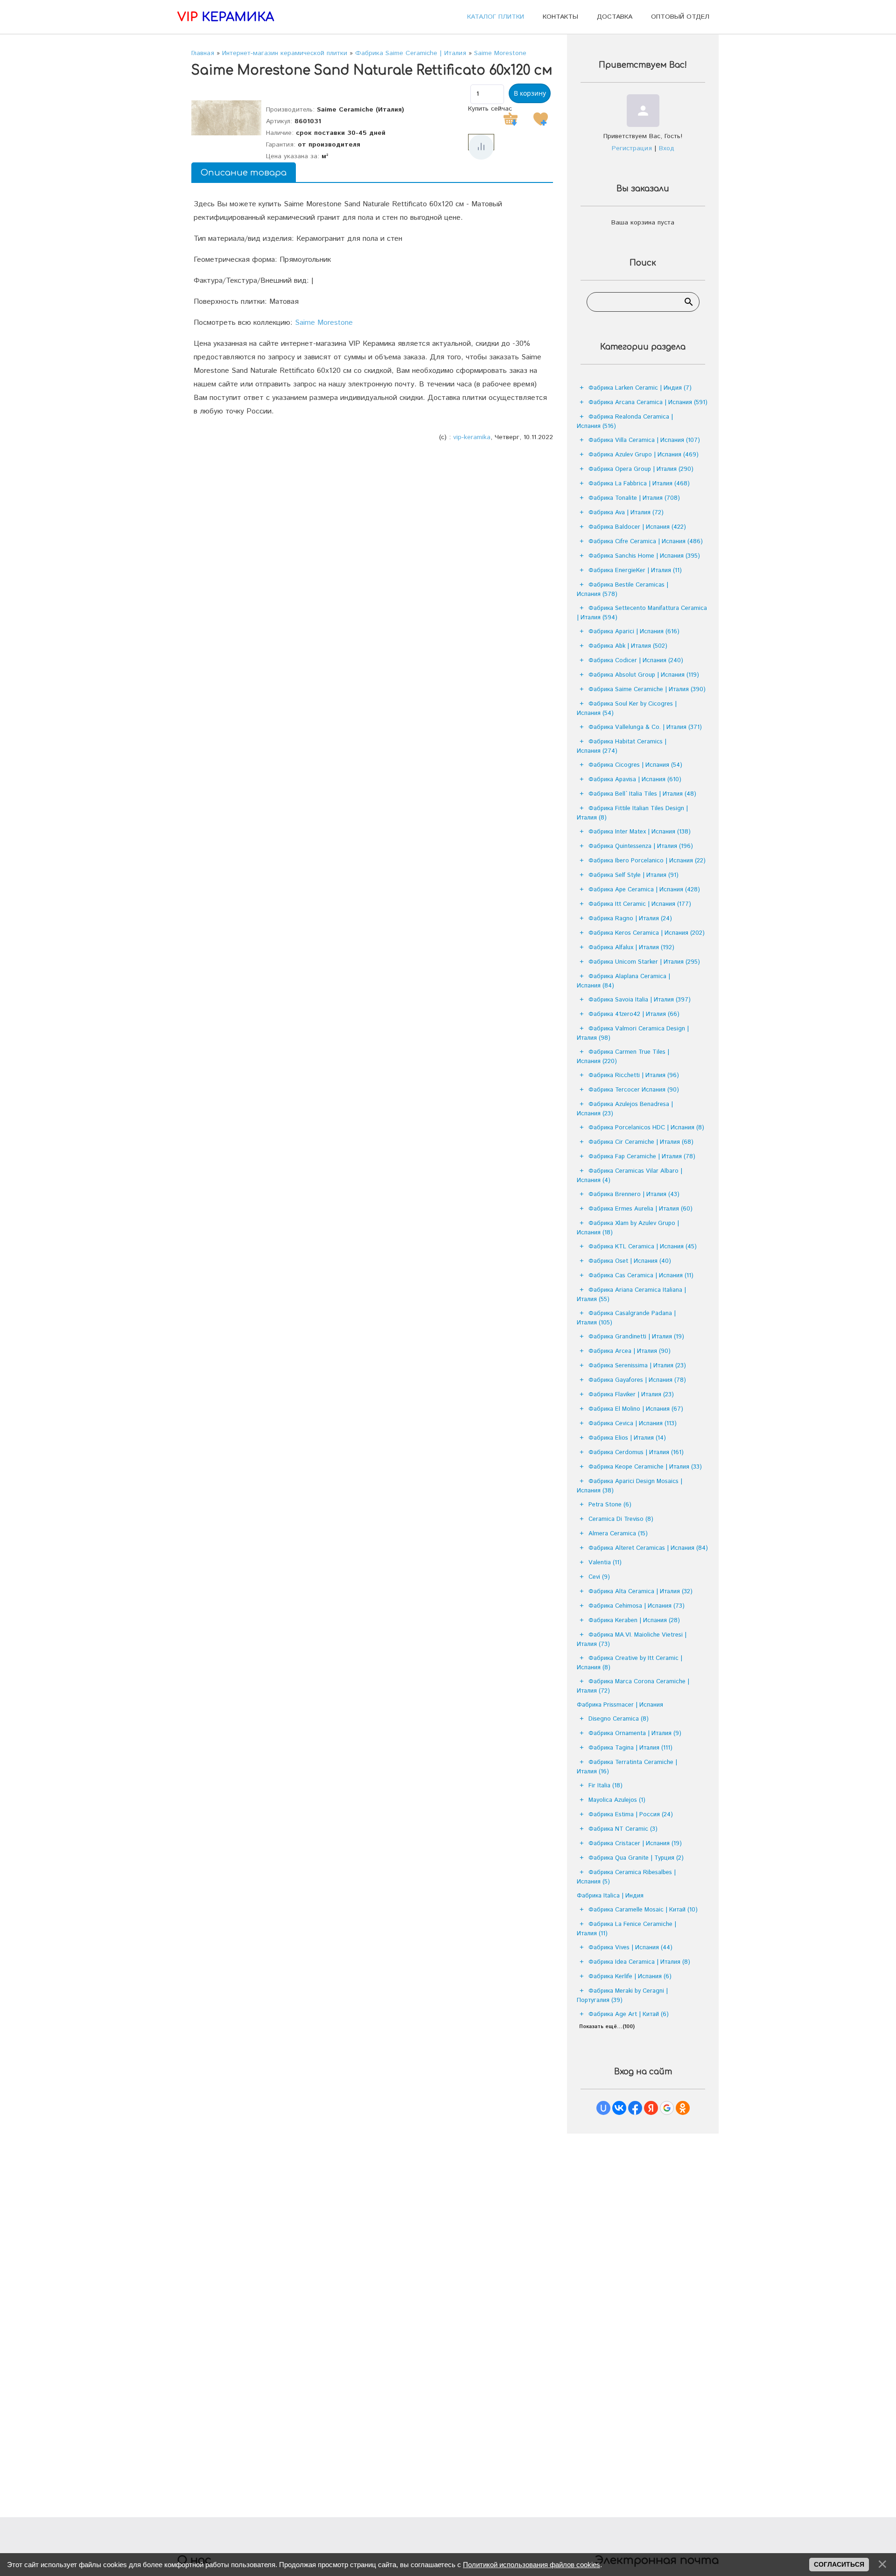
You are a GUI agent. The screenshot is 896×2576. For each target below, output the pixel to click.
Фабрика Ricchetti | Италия (634, 1075)
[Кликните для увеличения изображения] (226, 118)
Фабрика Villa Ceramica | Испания (644, 440)
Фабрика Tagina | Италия (630, 1748)
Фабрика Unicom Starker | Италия (644, 962)
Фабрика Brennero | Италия (634, 1194)
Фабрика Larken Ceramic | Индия (640, 388)
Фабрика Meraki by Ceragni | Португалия (622, 1996)
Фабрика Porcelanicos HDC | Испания (646, 1128)
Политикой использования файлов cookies (532, 2565)
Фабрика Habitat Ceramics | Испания (622, 746)
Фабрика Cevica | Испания (633, 1424)
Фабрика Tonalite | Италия (634, 498)
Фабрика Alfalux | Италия (631, 948)
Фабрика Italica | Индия (610, 1896)
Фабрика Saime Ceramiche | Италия (647, 689)
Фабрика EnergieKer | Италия (635, 570)
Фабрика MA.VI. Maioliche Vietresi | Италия (632, 1640)
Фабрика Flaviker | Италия (631, 1395)
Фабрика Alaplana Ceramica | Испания (623, 981)
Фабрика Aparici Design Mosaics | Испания (630, 1486)
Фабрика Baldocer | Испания (637, 527)
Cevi (599, 1577)
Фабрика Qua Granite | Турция (636, 1858)
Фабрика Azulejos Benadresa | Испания (625, 1109)
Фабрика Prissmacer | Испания (620, 1705)
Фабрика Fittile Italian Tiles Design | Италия (632, 813)
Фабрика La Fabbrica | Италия (639, 484)
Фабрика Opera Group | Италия (641, 469)
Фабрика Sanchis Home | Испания (644, 556)
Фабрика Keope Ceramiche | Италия (645, 1467)
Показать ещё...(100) (607, 2027)
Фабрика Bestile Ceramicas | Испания (623, 590)
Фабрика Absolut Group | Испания (644, 675)
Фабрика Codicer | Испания (636, 661)
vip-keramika (472, 437)
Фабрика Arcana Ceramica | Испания (648, 402)
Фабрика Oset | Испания (630, 1261)
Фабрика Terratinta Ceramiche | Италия (627, 1767)
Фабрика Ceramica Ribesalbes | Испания (626, 1877)
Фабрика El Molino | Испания (636, 1409)
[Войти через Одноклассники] (683, 2108)
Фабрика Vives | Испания (630, 1948)
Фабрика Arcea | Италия (630, 1351)
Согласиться (839, 2564)
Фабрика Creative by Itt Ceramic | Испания (630, 1663)
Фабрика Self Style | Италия (633, 875)
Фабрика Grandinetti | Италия (636, 1337)
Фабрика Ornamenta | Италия (635, 1733)
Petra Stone (610, 1505)
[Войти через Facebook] (635, 2108)
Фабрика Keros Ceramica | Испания (647, 933)
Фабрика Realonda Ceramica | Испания (625, 422)
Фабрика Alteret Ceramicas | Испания (648, 1548)
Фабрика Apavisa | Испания (635, 780)
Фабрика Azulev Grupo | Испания (644, 455)
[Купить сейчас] (511, 119)
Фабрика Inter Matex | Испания (640, 832)
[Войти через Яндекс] (651, 2108)
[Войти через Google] (667, 2108)
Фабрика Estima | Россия (631, 1815)
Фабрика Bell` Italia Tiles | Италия (642, 794)
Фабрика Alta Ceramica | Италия (640, 1592)
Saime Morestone (324, 323)
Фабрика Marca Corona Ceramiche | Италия (633, 1686)
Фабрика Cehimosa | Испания (637, 1606)
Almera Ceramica (618, 1534)
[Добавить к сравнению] (481, 147)
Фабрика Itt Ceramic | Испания (640, 904)
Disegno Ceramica (619, 1719)
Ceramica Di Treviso (621, 1519)
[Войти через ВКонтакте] (619, 2108)
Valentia (605, 1563)
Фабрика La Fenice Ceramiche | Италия (626, 1929)
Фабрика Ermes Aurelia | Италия (640, 1209)
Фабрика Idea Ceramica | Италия (639, 1962)
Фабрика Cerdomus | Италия (636, 1452)
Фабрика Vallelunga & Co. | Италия (645, 727)
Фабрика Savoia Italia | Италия (640, 1000)
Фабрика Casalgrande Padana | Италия (626, 1318)
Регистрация (632, 148)
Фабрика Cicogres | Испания (635, 765)
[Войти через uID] (603, 2108)
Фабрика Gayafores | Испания (637, 1380)
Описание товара (244, 173)
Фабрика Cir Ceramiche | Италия (641, 1142)
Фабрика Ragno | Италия (630, 919)
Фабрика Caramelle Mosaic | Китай (643, 1910)
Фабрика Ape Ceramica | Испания (644, 890)
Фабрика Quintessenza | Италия (641, 846)
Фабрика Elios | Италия (627, 1438)
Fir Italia (605, 1786)
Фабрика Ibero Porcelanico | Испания (647, 861)
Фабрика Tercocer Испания (634, 1090)
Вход (667, 148)
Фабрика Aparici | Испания (634, 632)
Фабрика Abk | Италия (628, 646)
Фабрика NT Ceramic (623, 1829)
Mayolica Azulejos (617, 1800)
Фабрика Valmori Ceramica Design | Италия (633, 1033)
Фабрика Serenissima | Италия (637, 1366)
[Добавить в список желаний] (540, 119)
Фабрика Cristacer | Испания (635, 1844)
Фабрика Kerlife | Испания (630, 1977)
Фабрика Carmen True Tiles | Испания (623, 1057)
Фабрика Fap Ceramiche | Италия (642, 1157)
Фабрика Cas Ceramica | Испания (641, 1276)
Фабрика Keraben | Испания (634, 1620)
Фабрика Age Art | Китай (629, 2014)
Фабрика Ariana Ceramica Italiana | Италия (631, 1295)
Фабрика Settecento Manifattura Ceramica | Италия (642, 613)
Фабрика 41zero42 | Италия (634, 1014)
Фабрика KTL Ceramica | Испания (643, 1247)
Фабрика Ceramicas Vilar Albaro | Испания (630, 1176)
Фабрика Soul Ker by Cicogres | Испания (627, 709)
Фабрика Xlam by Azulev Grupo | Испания (628, 1228)
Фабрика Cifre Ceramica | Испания (646, 542)
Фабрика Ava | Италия (626, 513)
